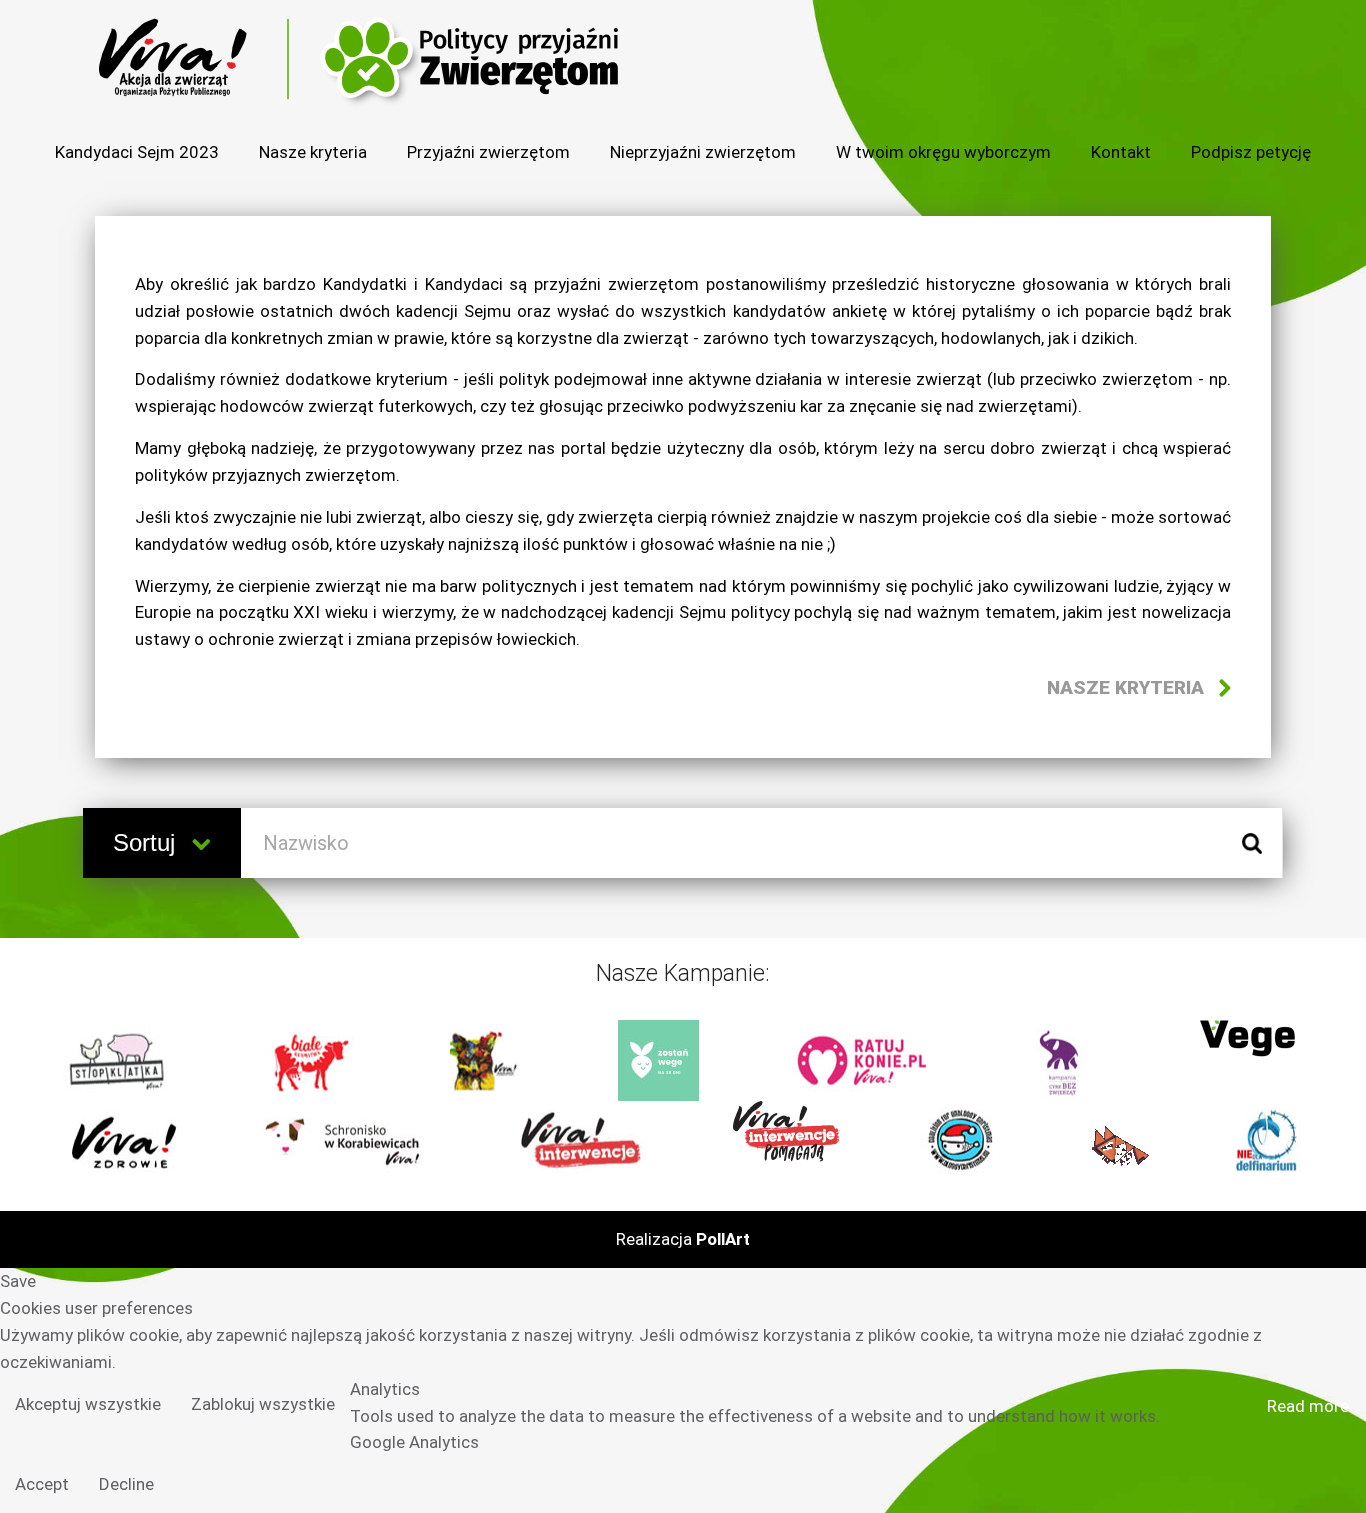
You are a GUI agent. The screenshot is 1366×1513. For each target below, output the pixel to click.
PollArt (723, 1239)
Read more (1308, 1406)
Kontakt (1121, 152)
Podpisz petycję (1251, 152)
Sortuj (147, 842)
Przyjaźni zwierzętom (488, 152)
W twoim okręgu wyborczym (943, 152)
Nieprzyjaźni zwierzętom (703, 152)
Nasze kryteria (313, 152)
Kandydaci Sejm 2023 (137, 152)
